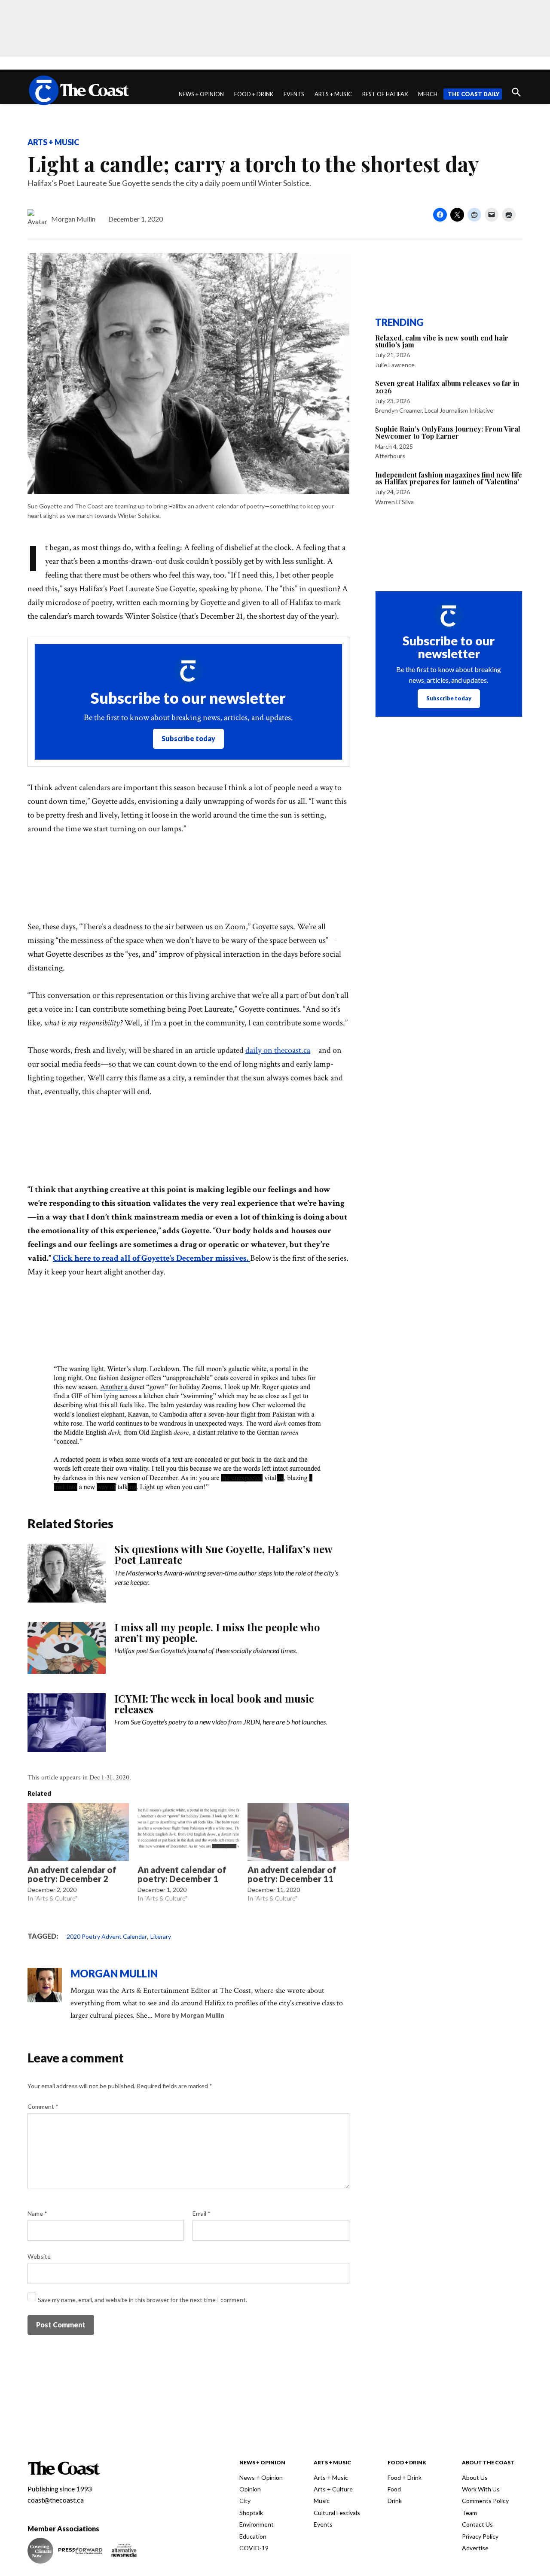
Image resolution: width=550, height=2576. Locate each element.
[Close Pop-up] (436, 1224)
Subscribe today (275, 1324)
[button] (275, 1288)
